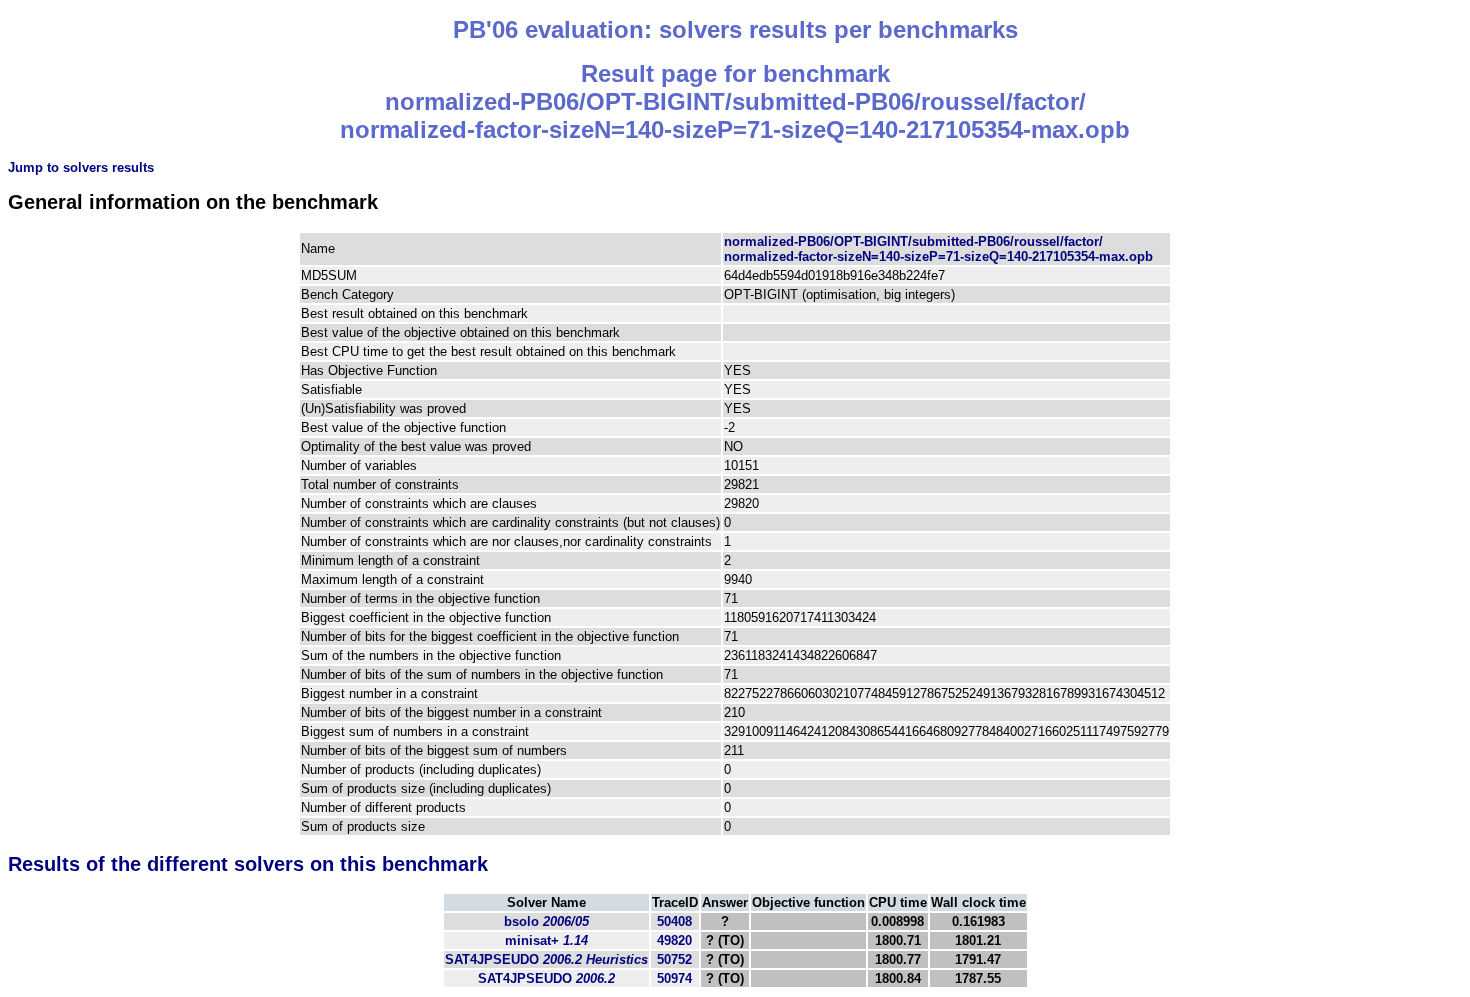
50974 (674, 978)
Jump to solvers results (81, 167)
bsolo (546, 921)
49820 (674, 940)
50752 (674, 959)
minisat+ (546, 940)
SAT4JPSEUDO (546, 959)
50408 (674, 921)
